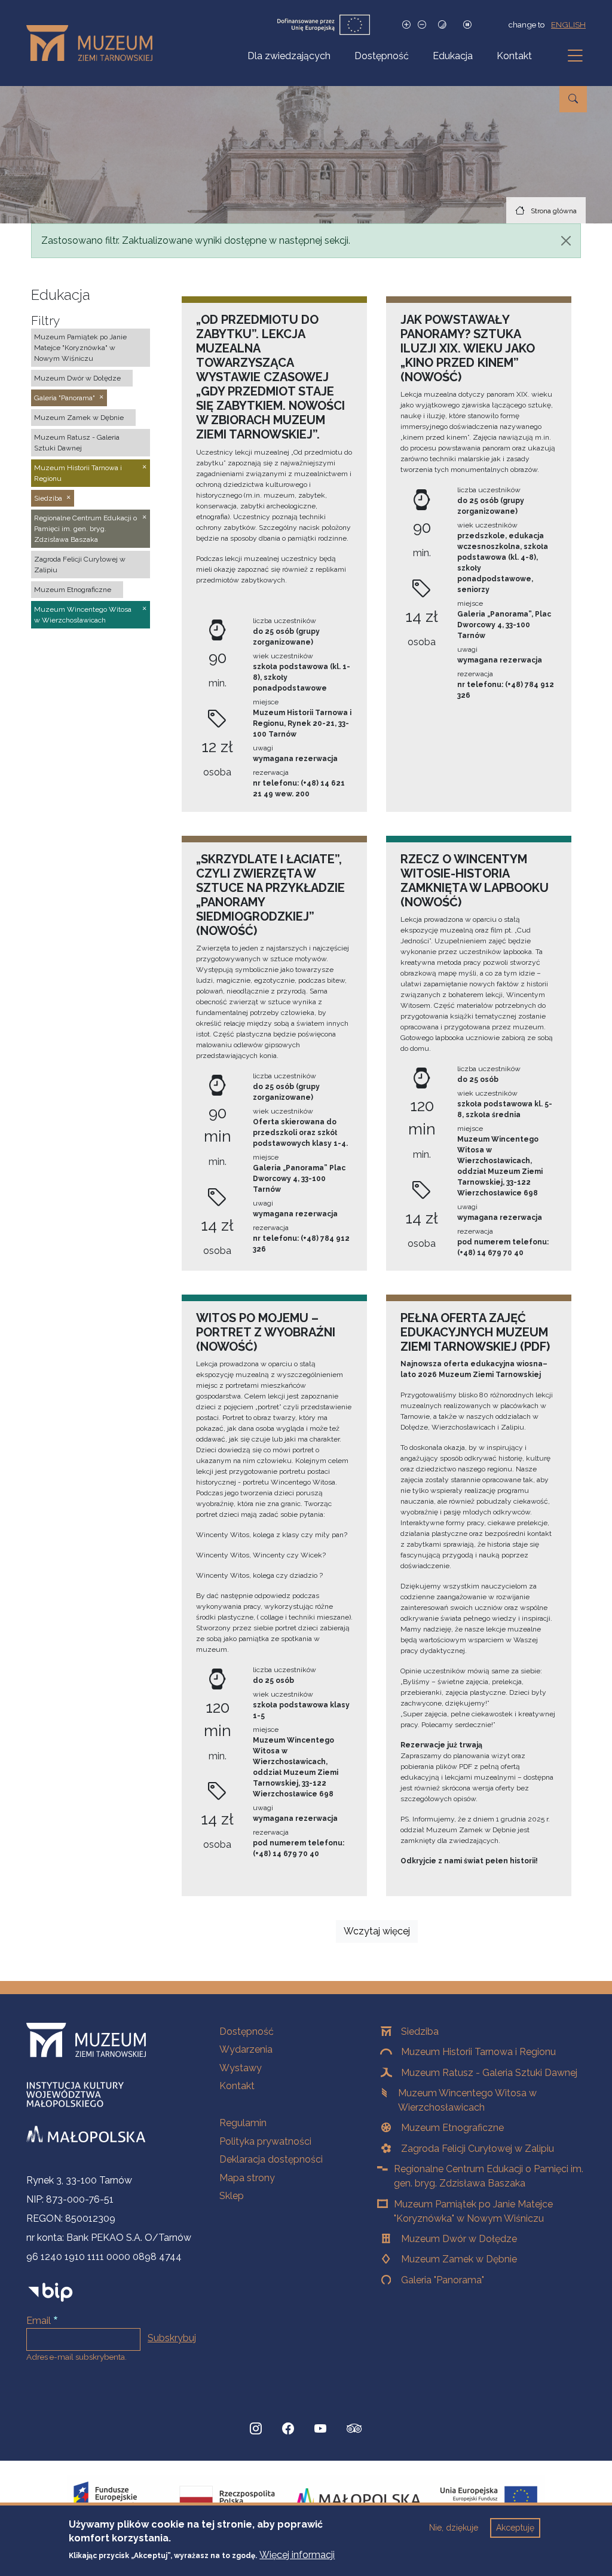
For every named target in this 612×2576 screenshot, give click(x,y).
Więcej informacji (297, 2555)
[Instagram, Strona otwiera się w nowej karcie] (256, 2428)
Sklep (232, 2196)
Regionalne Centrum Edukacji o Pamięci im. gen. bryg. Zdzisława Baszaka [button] (85, 529)
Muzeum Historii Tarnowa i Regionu (478, 2052)
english (568, 24)
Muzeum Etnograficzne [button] (73, 590)
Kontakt (514, 56)
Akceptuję (515, 2528)
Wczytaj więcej (377, 1931)
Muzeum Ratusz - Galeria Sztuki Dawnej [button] (77, 443)
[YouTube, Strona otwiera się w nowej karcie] (320, 2428)
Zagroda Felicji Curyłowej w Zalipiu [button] (80, 565)
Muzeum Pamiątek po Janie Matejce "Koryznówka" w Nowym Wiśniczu (473, 2211)
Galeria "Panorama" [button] (65, 398)
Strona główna (554, 211)
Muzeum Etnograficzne (452, 2128)
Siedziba (420, 2031)
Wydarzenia (246, 2049)
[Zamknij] (566, 241)
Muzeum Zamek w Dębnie (459, 2259)
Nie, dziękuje (454, 2528)
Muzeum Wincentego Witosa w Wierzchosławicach (467, 2100)
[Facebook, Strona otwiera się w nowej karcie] (288, 2428)
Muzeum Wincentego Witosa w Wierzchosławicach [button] (83, 615)
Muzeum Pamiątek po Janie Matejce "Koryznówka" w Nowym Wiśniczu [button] (80, 348)
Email (39, 2321)
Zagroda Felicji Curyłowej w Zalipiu (478, 2149)
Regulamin (243, 2123)
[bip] (51, 2291)
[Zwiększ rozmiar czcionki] (406, 25)
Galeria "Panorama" (443, 2280)
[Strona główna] (94, 43)
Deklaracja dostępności (271, 2159)
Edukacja (453, 56)
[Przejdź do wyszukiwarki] (573, 99)
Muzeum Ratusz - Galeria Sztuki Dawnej (489, 2073)
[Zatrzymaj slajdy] (467, 25)
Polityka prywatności (265, 2141)
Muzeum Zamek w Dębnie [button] (79, 418)
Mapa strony (247, 2178)
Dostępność (382, 56)
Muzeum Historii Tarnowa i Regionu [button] (78, 473)
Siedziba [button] (48, 498)
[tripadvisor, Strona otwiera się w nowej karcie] (354, 2430)
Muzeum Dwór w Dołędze (459, 2239)
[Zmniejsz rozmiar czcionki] (422, 25)
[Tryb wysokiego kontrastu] (442, 25)
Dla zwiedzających (289, 56)
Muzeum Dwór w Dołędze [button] (77, 378)
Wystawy (241, 2068)
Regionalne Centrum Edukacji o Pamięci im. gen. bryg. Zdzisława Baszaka (489, 2176)
